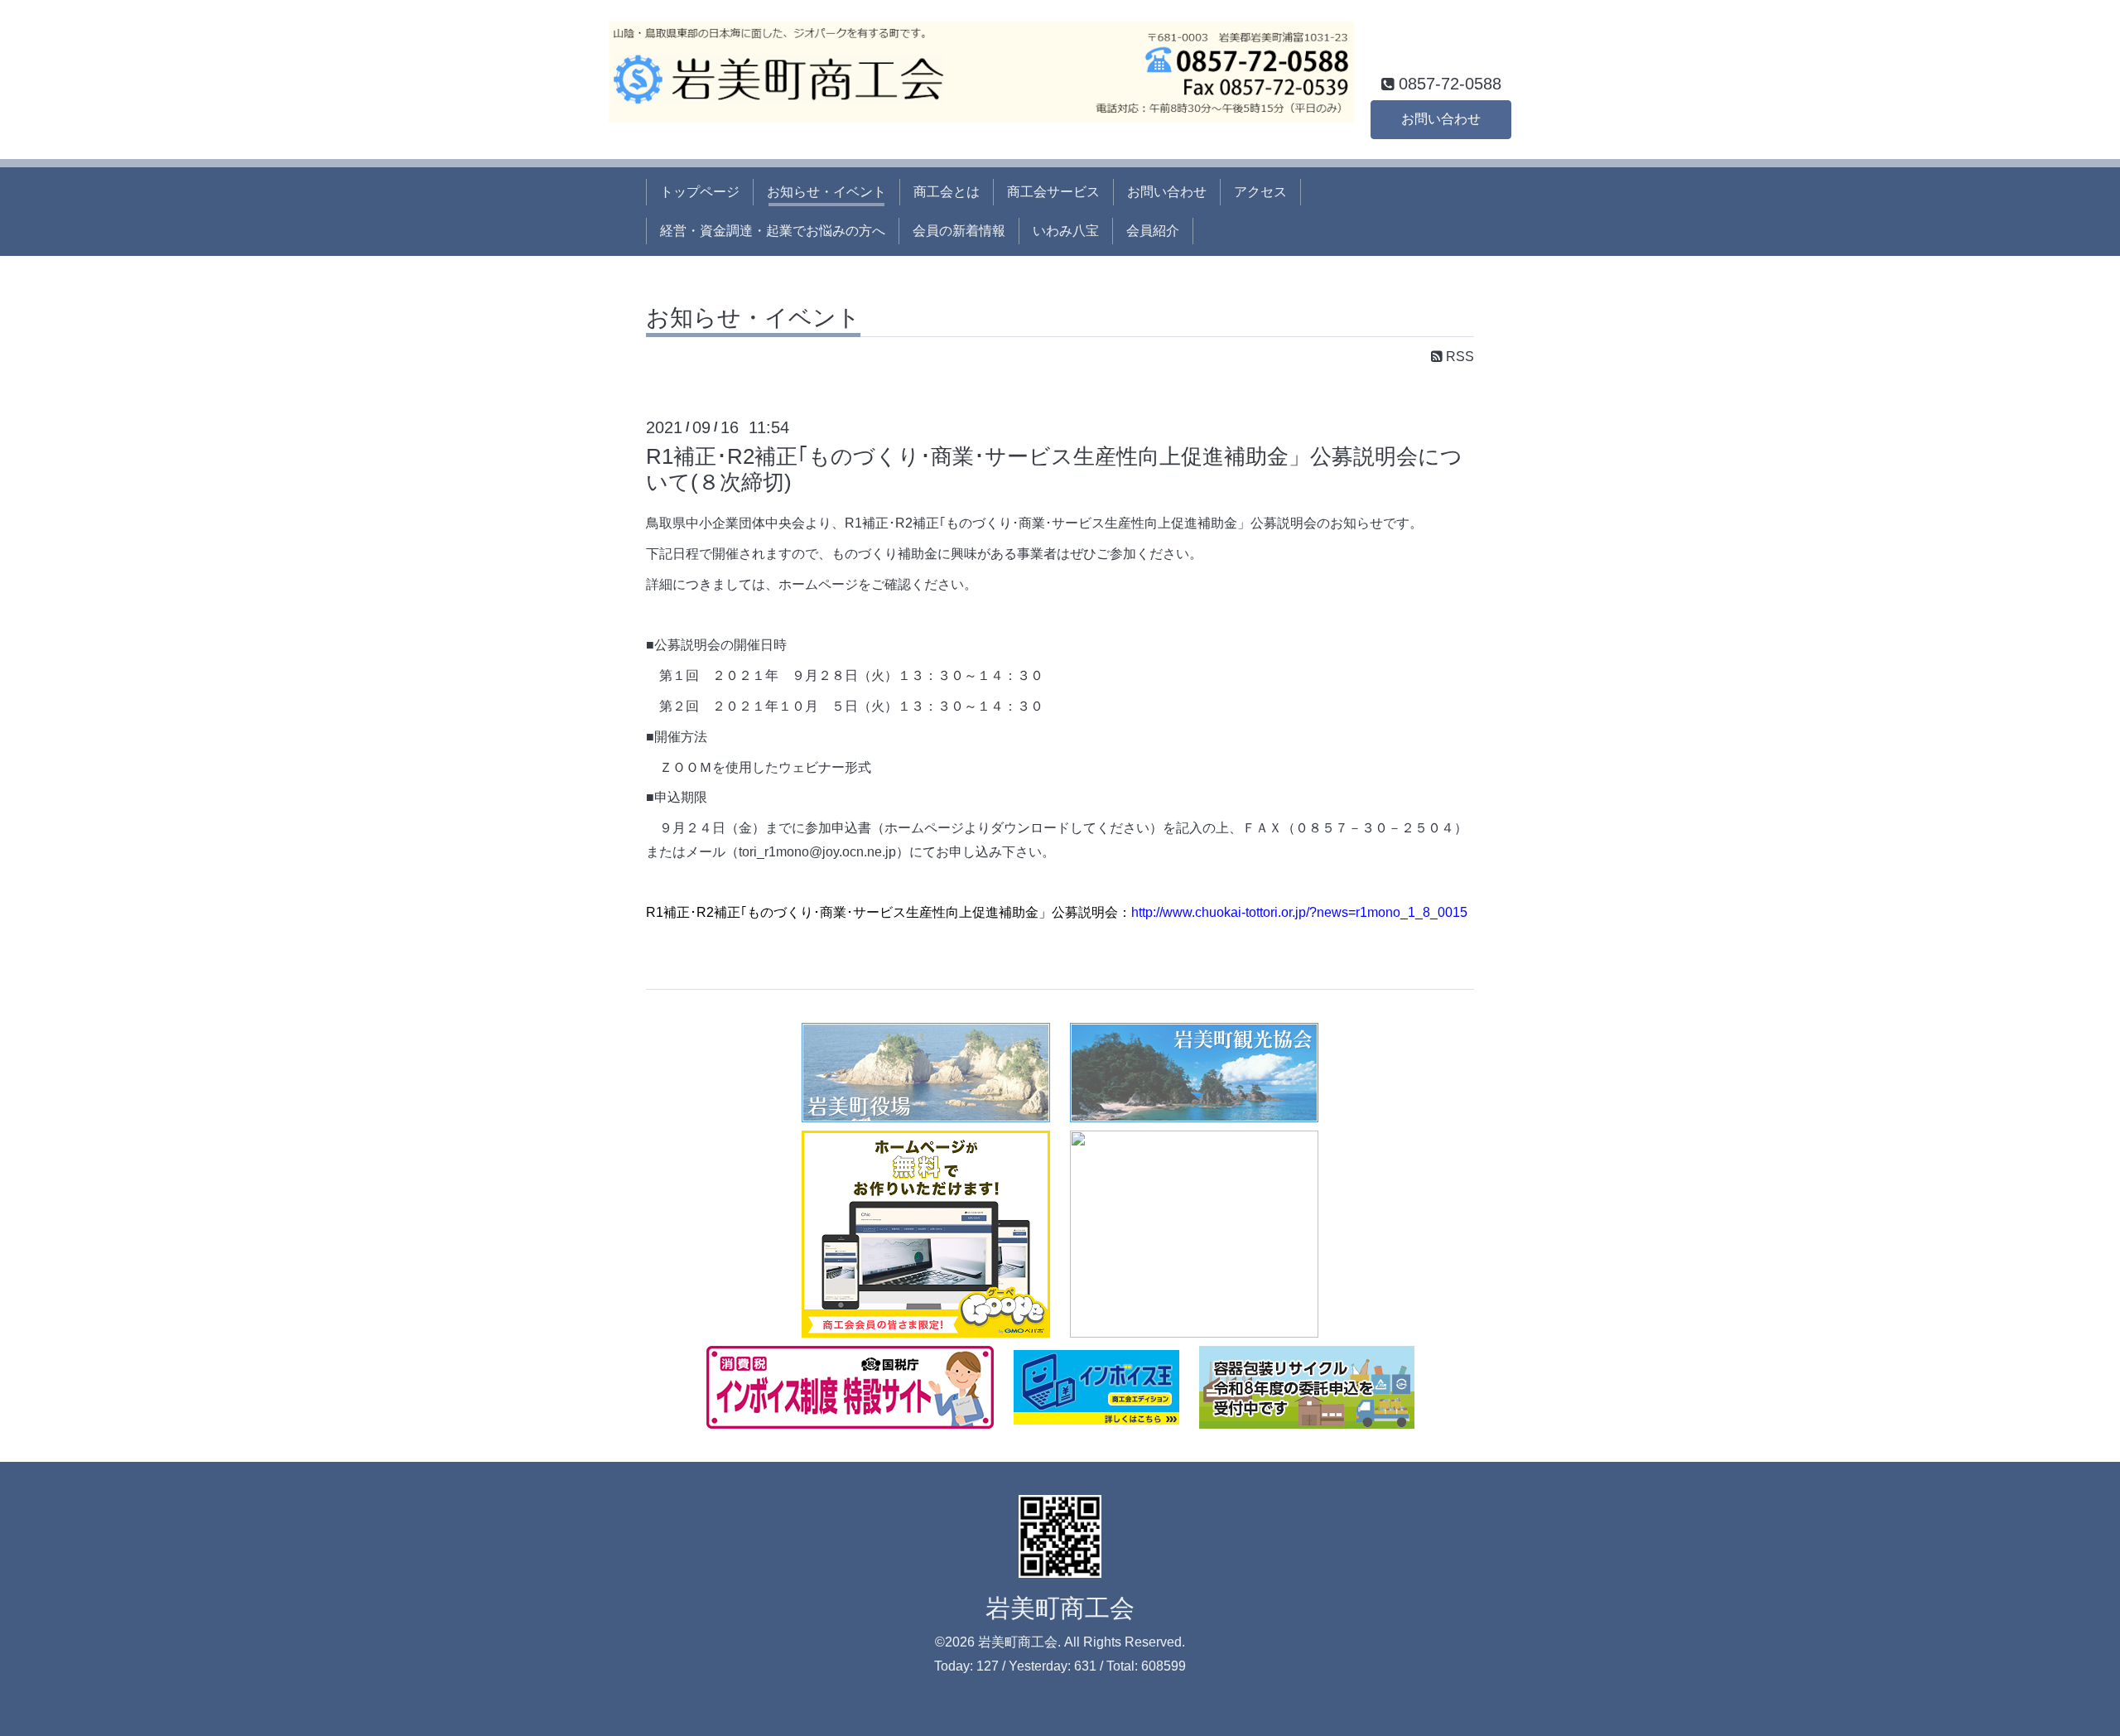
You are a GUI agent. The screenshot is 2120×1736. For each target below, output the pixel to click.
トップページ (700, 192)
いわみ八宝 (1066, 231)
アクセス (1260, 192)
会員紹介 (1153, 231)
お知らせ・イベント (826, 192)
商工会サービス (1053, 192)
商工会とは (947, 192)
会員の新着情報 (959, 231)
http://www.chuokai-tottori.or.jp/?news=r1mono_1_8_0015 (1299, 912)
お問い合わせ (1441, 119)
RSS (1458, 357)
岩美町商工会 (1060, 1608)
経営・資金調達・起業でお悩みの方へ (773, 231)
